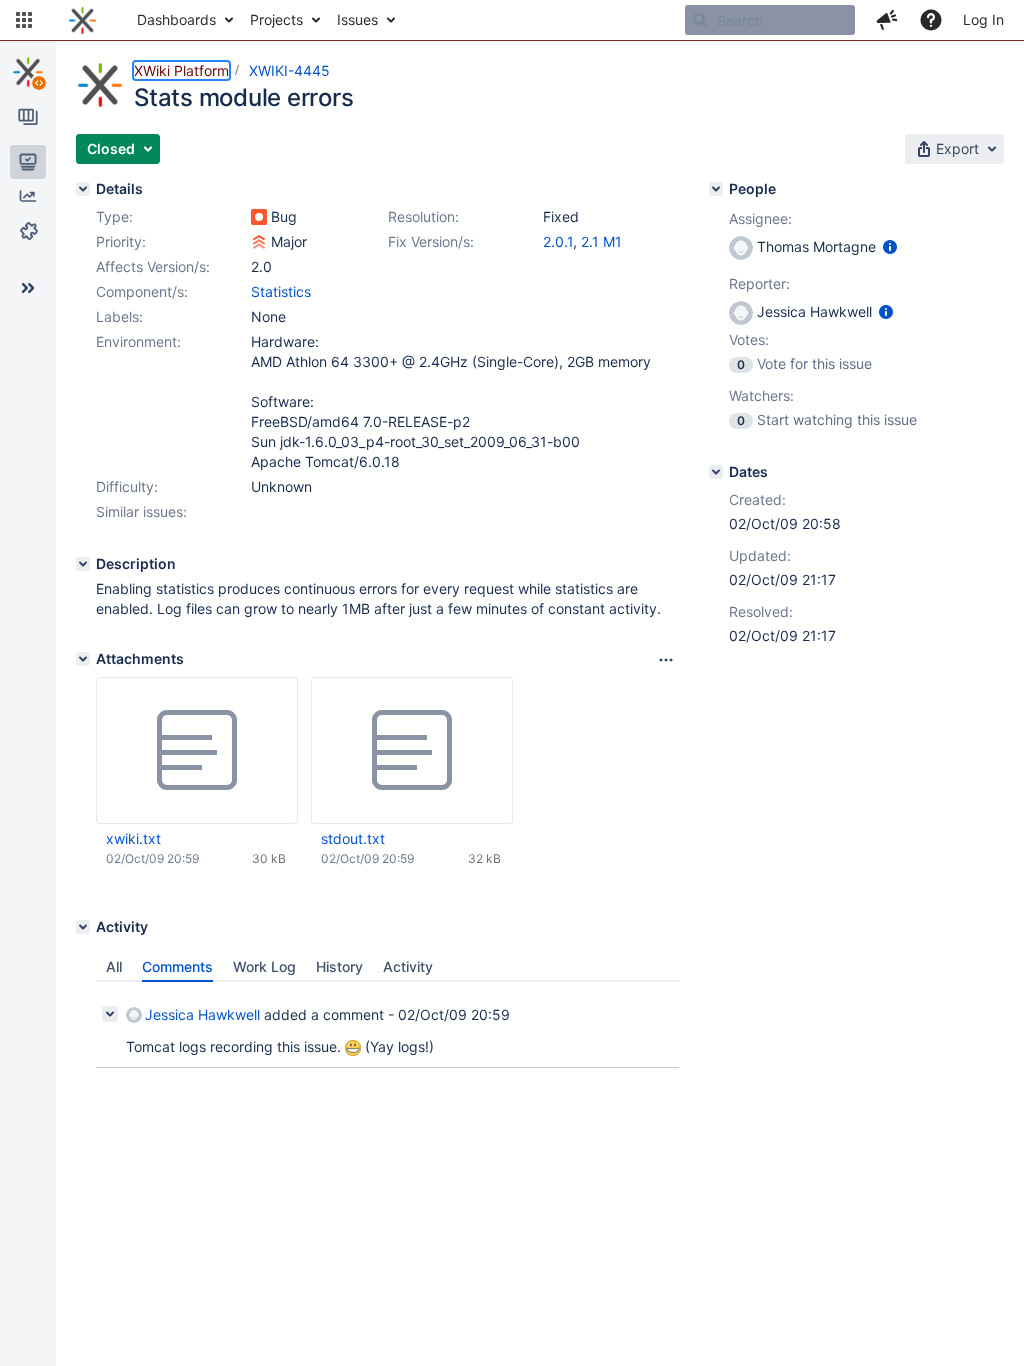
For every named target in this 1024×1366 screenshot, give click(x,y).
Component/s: (142, 291)
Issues (357, 19)
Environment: (138, 341)
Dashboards (176, 19)
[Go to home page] (82, 20)
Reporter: (759, 283)
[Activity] (83, 927)
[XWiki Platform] (28, 72)
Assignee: (760, 218)
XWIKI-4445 (289, 70)
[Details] (83, 189)
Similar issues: (141, 511)
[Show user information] (890, 246)
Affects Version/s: (153, 266)
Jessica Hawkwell (202, 1014)
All (114, 966)
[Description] (83, 564)
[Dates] (716, 472)
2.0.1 (558, 241)
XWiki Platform (181, 70)
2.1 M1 (601, 241)
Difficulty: (127, 486)
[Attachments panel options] (666, 660)
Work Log (264, 966)
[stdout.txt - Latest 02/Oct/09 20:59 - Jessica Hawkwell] (412, 751)
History (339, 966)
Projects (276, 19)
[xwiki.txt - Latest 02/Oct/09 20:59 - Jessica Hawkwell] (197, 751)
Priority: (121, 241)
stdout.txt (353, 838)
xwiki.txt (133, 838)
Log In (983, 19)
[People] (716, 189)
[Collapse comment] (110, 1014)
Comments (177, 966)
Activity (408, 966)
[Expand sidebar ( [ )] (28, 288)
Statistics (281, 291)
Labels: (119, 316)
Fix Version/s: (431, 241)
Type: (114, 216)
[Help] (931, 20)
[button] (24, 20)
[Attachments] (83, 659)
